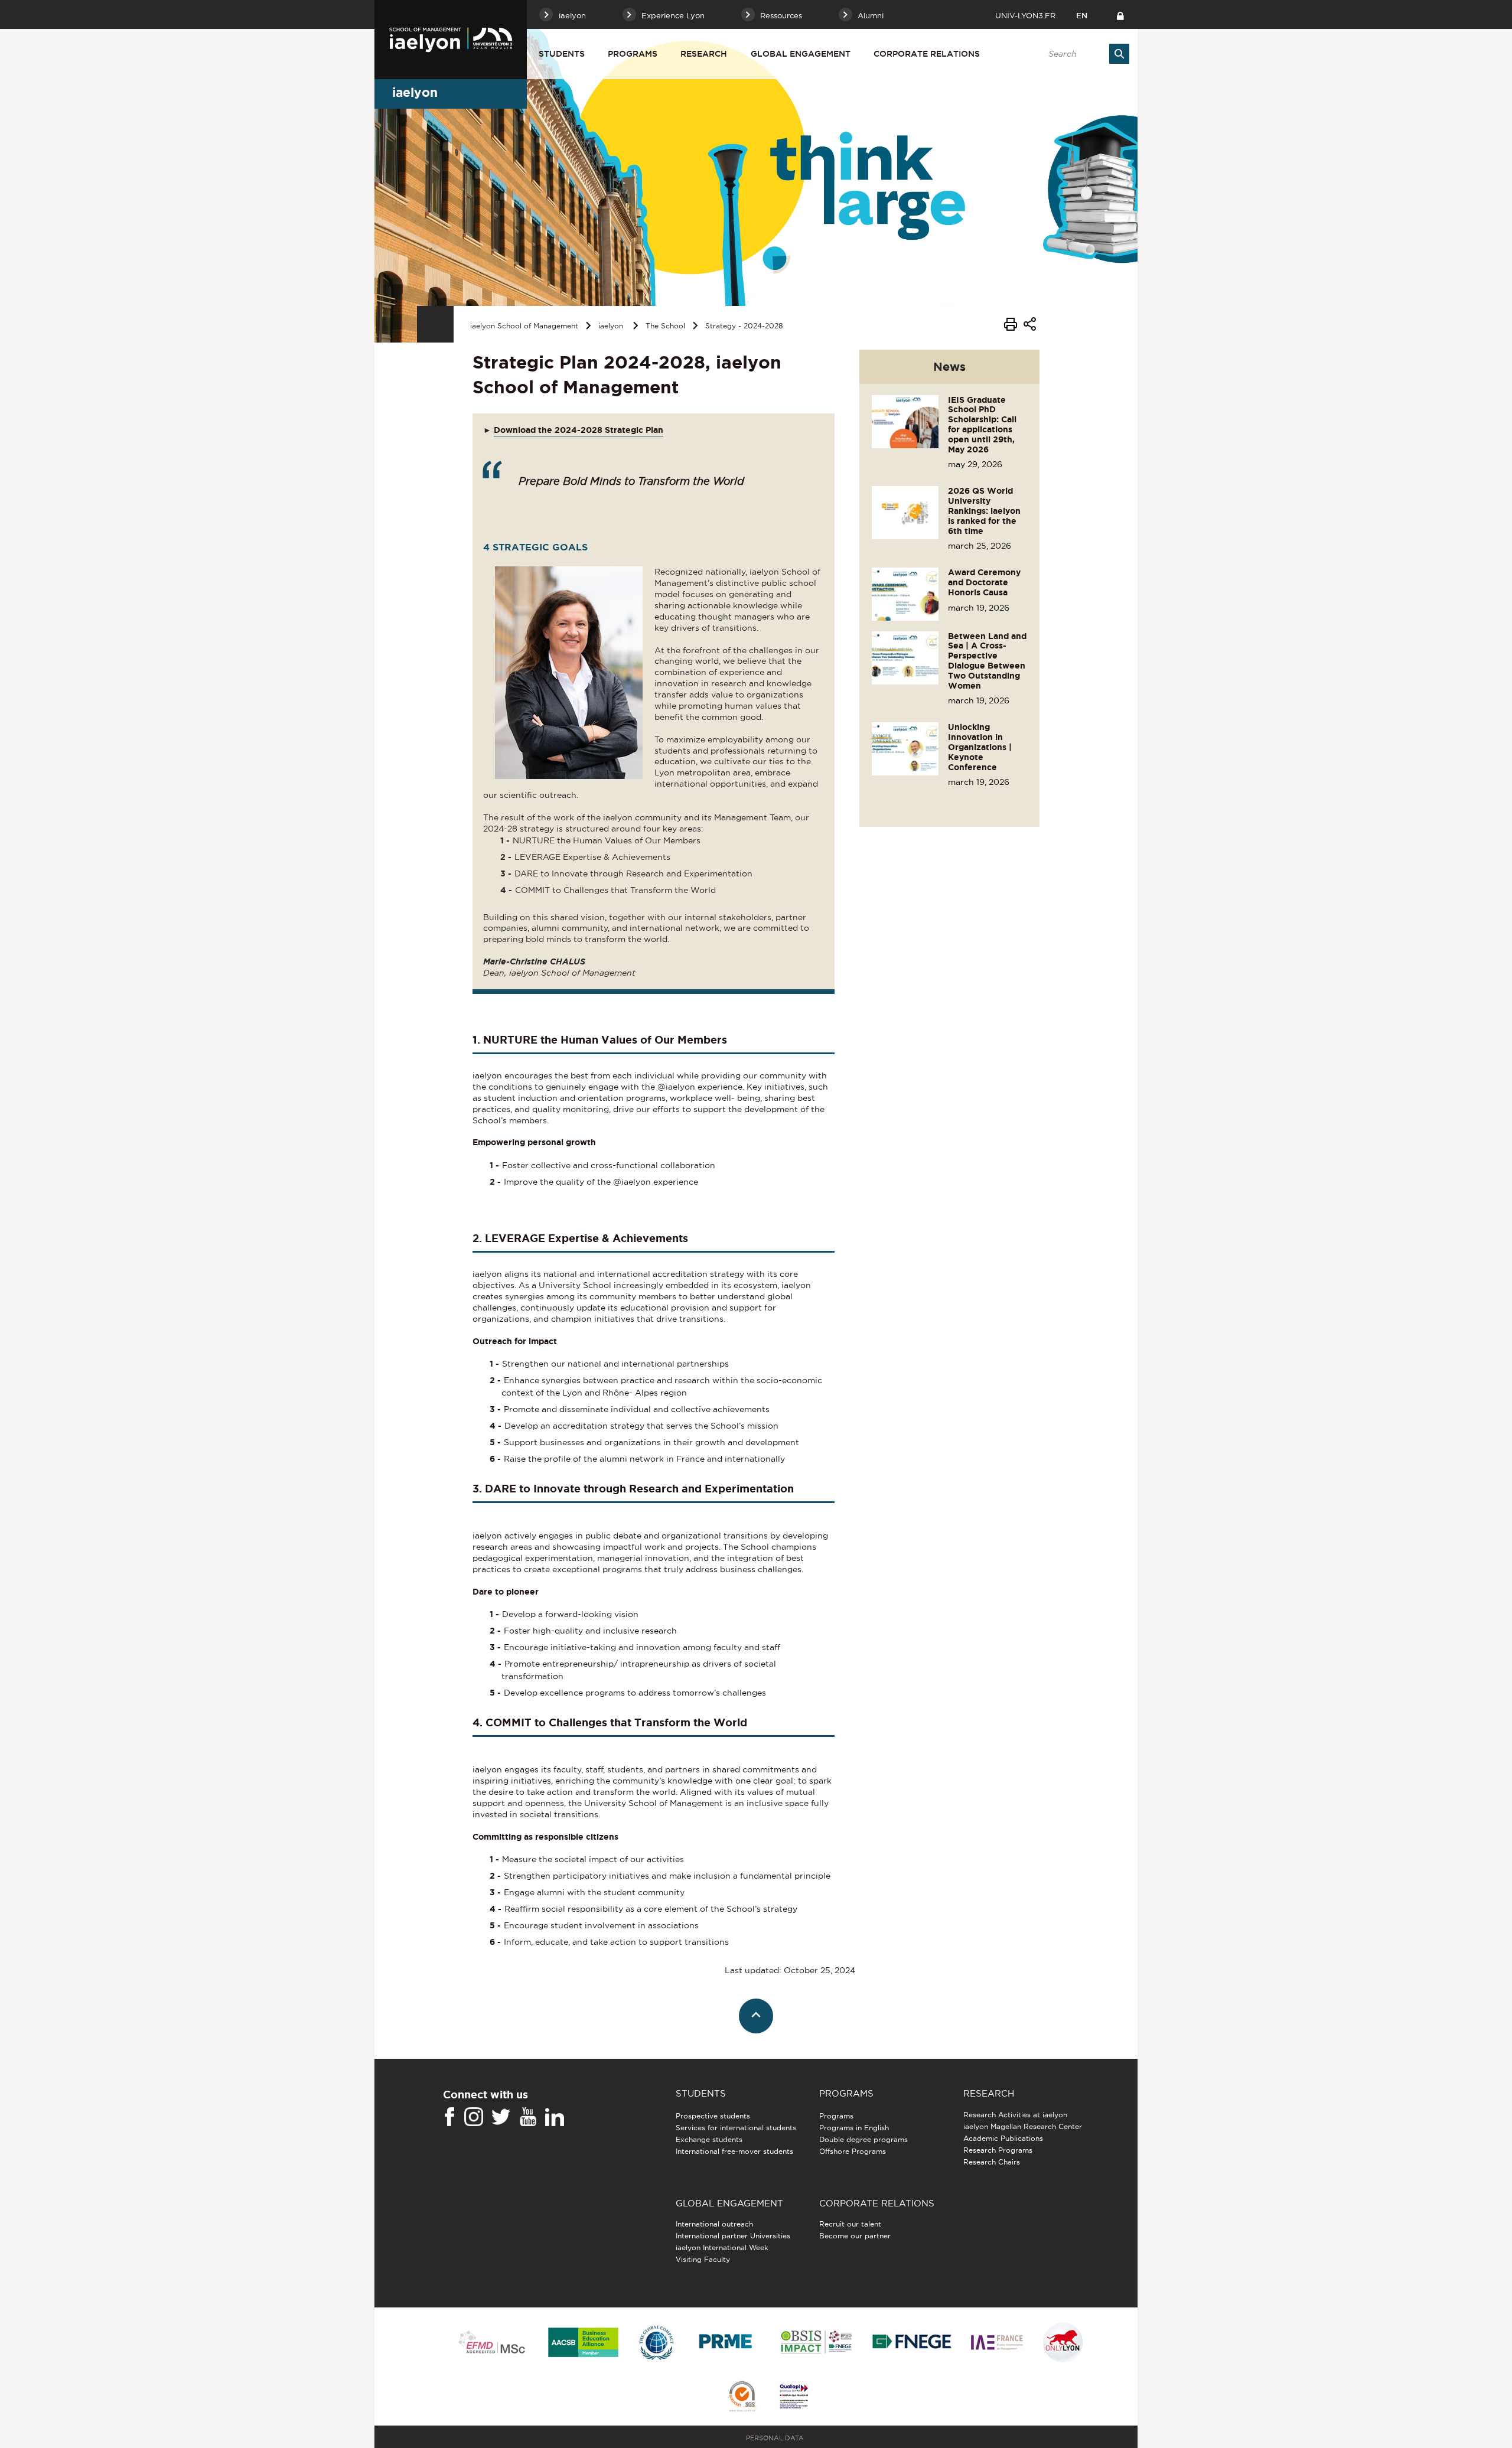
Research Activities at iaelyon (1015, 2115)
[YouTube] (528, 2117)
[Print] (1011, 326)
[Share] (1030, 326)
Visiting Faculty (703, 2259)
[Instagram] (474, 2117)
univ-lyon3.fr (1025, 15)
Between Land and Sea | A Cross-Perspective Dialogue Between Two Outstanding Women (987, 661)
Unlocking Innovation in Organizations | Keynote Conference (980, 747)
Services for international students (736, 2128)
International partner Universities (733, 2236)
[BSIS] (816, 2343)
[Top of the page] (756, 2016)
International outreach (714, 2224)
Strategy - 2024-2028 (744, 326)
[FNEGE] (912, 2343)
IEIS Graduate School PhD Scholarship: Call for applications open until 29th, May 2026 (982, 425)
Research (704, 54)
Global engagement (801, 54)
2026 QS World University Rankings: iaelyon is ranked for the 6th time (984, 511)
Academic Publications (1003, 2138)
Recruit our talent (850, 2224)
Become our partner (855, 2236)
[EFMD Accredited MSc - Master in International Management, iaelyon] (492, 2343)
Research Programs (998, 2150)
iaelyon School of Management (524, 326)
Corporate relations (927, 54)
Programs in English (854, 2128)
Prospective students (713, 2116)
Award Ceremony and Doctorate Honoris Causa (984, 582)
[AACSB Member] (584, 2343)
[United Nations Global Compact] (656, 2343)
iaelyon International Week (722, 2247)
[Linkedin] (555, 2117)
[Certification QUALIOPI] (794, 2397)
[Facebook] (449, 2117)
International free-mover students (734, 2151)
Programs (633, 54)
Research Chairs (992, 2162)
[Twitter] (501, 2117)
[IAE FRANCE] (997, 2343)
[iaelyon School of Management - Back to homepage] (451, 40)
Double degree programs (863, 2139)
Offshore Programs (853, 2151)
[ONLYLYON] (1063, 2343)
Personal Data (775, 2438)
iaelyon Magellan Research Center (1023, 2126)
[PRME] (726, 2343)
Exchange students (709, 2139)
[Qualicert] (742, 2398)
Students (562, 54)
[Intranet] (1120, 14)
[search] (1083, 54)
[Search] (1119, 54)
